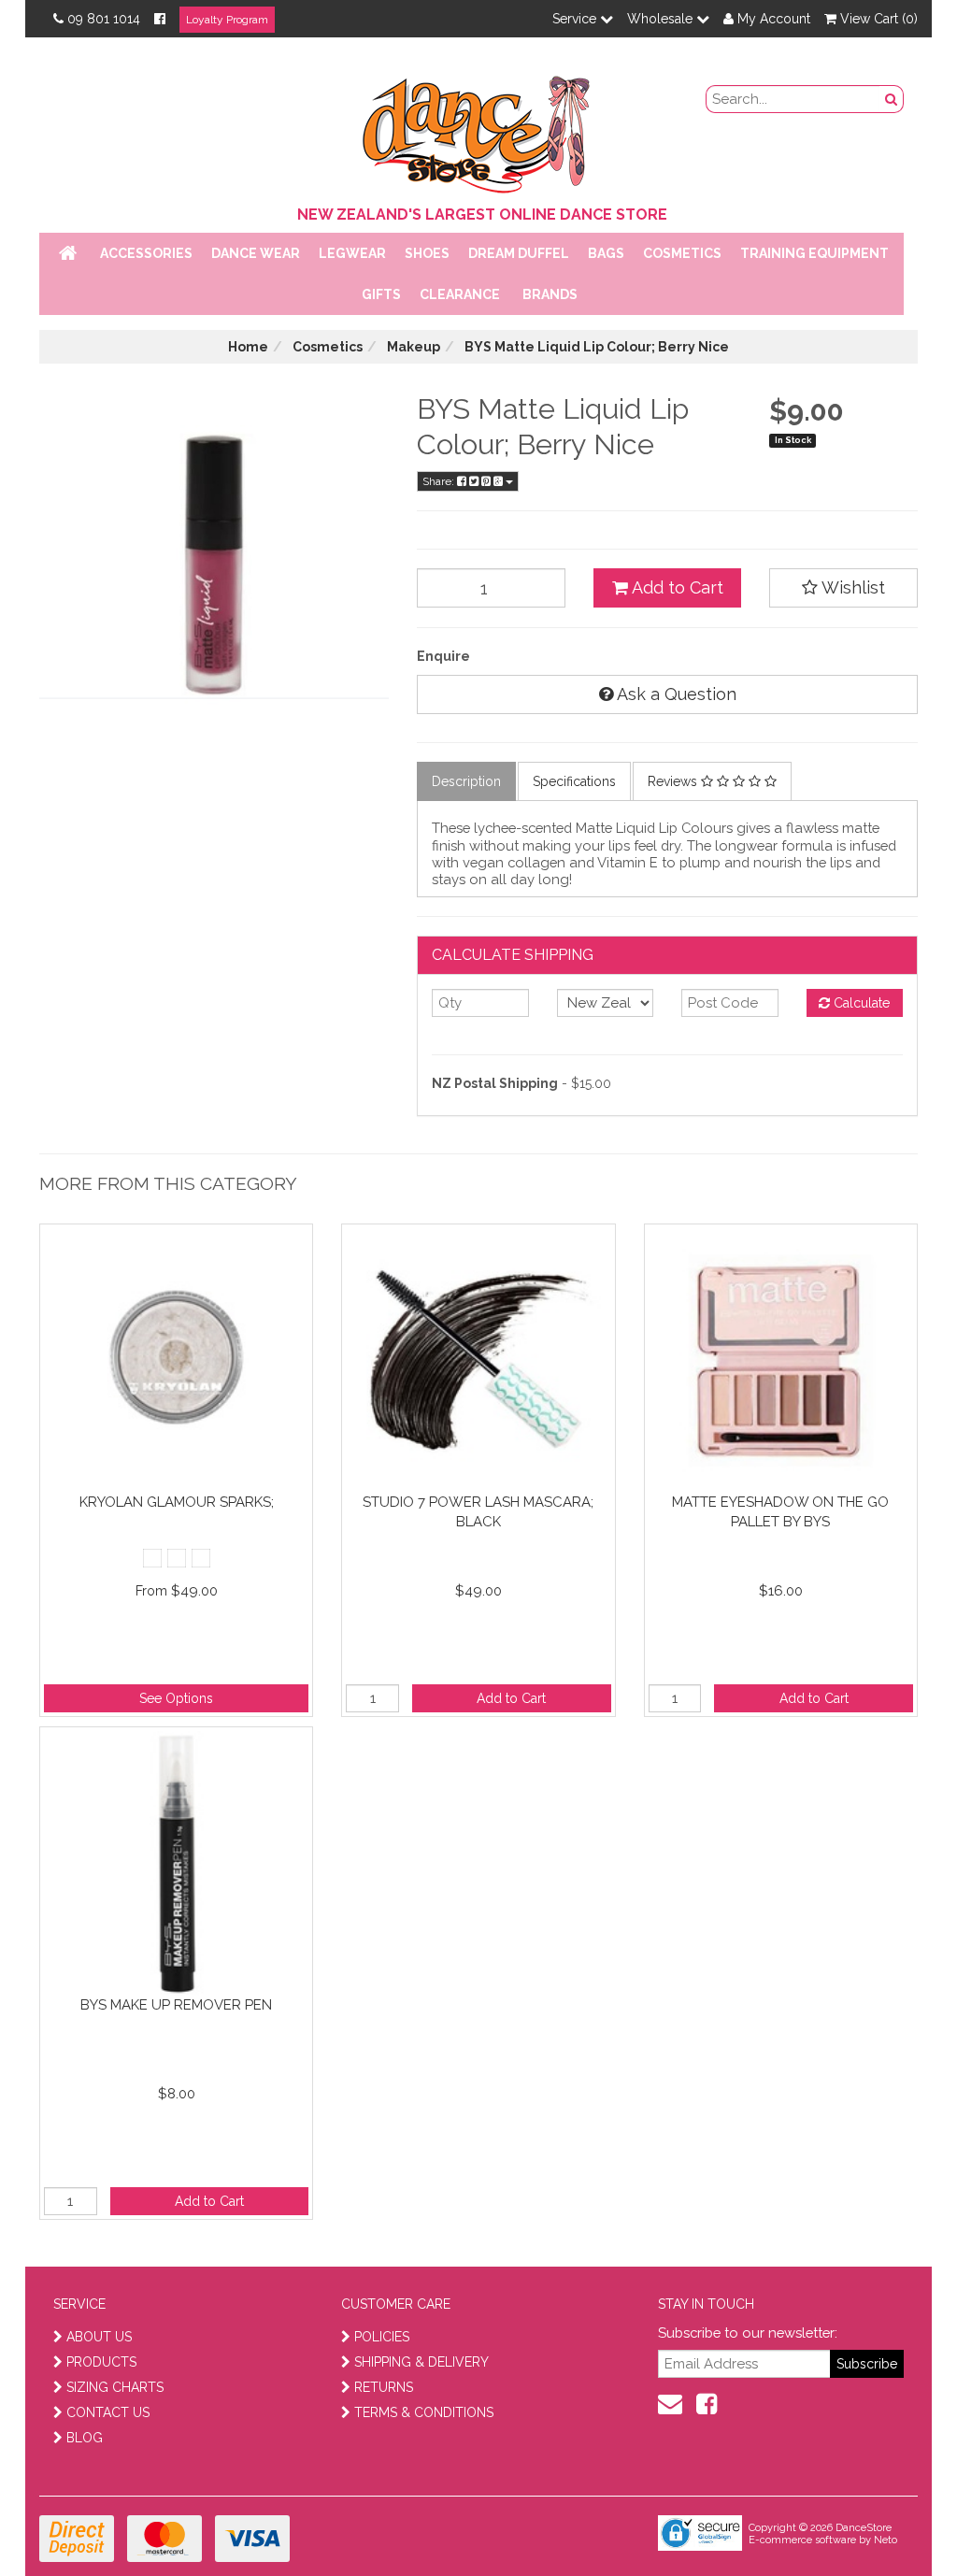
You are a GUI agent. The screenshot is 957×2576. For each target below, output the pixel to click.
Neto (886, 2540)
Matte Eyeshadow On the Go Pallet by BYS (780, 1512)
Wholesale (662, 19)
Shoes (427, 253)
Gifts (381, 294)
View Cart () (877, 19)
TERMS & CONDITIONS (424, 2412)
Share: (440, 481)
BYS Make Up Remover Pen (176, 2005)
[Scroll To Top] (895, 2521)
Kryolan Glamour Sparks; (177, 1502)
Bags (606, 253)
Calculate (860, 1003)
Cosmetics (682, 253)
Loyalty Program (227, 20)
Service (576, 19)
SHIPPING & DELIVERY (421, 2362)
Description (466, 781)
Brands (550, 294)
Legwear (352, 253)
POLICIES (382, 2337)
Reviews (674, 781)
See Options (176, 1698)
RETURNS (384, 2387)
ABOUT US (99, 2337)
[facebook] (707, 2404)
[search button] (892, 99)
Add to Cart (676, 587)
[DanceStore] (478, 130)
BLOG (85, 2438)
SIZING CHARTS (115, 2387)
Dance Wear (256, 253)
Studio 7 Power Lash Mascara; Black (478, 1512)
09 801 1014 (104, 19)
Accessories (146, 253)
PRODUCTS (101, 2362)
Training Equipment (814, 253)
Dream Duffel (519, 253)
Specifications (574, 781)
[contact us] (670, 2404)
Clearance (460, 294)
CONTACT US (108, 2412)
